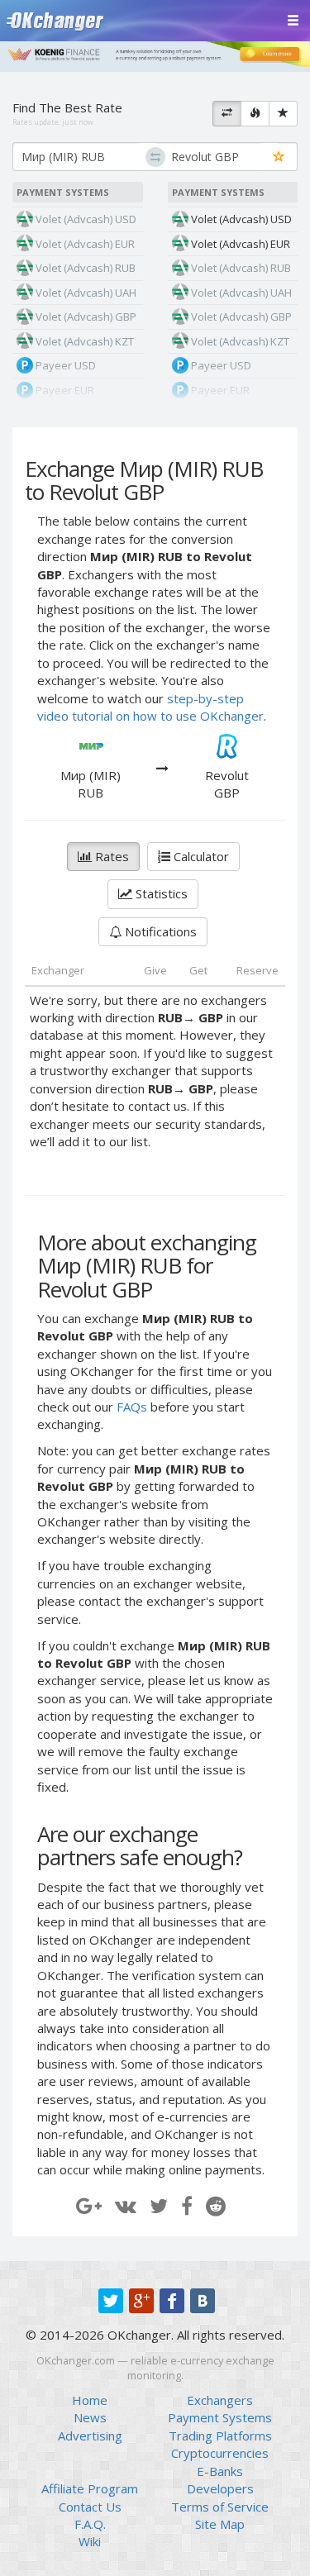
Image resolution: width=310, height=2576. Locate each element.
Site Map (220, 2524)
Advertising (90, 2436)
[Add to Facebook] (187, 2205)
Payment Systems (220, 2417)
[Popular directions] (255, 114)
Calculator (200, 856)
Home (90, 2400)
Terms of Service (220, 2507)
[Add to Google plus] (89, 2205)
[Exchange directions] (227, 114)
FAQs (132, 1407)
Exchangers (220, 2400)
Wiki (90, 2541)
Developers (220, 2488)
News (90, 2417)
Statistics (160, 893)
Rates (110, 856)
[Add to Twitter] (159, 2205)
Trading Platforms (220, 2436)
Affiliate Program (90, 2488)
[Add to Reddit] (216, 2205)
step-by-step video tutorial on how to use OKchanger (150, 707)
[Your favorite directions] (283, 114)
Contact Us (90, 2507)
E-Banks (220, 2471)
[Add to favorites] (279, 157)
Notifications (159, 931)
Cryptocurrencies (220, 2453)
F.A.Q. (90, 2524)
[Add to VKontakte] (126, 2205)
